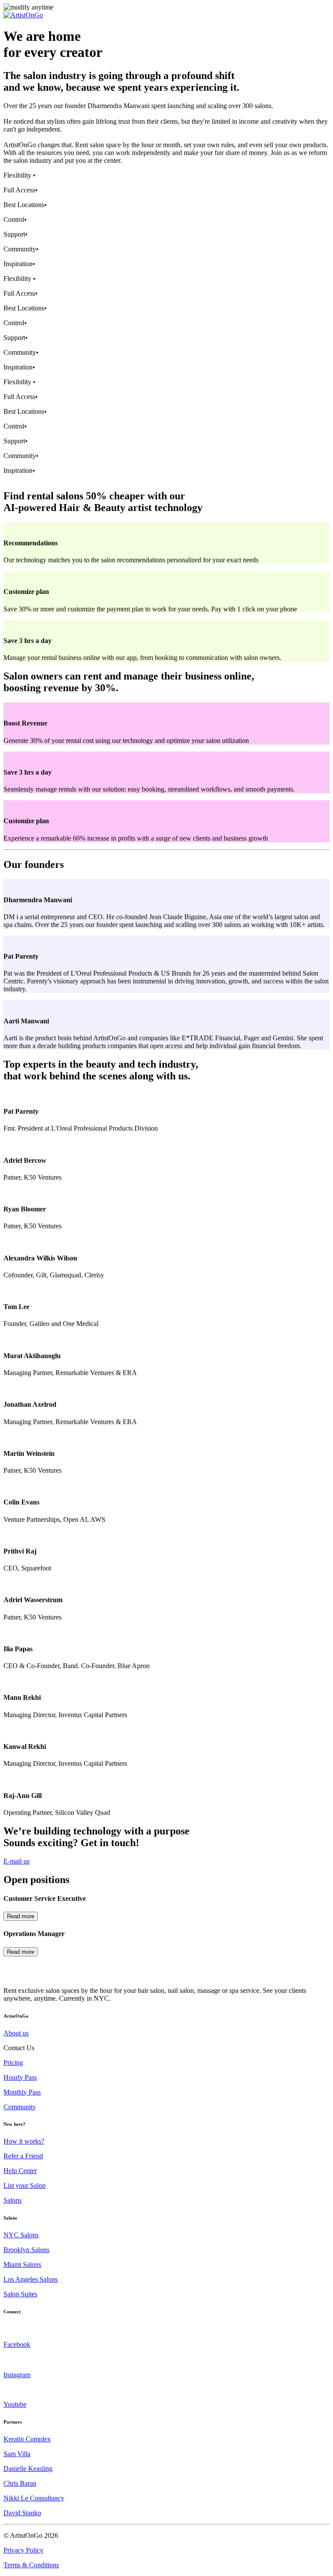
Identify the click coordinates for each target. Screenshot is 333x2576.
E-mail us (16, 1861)
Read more (21, 1916)
